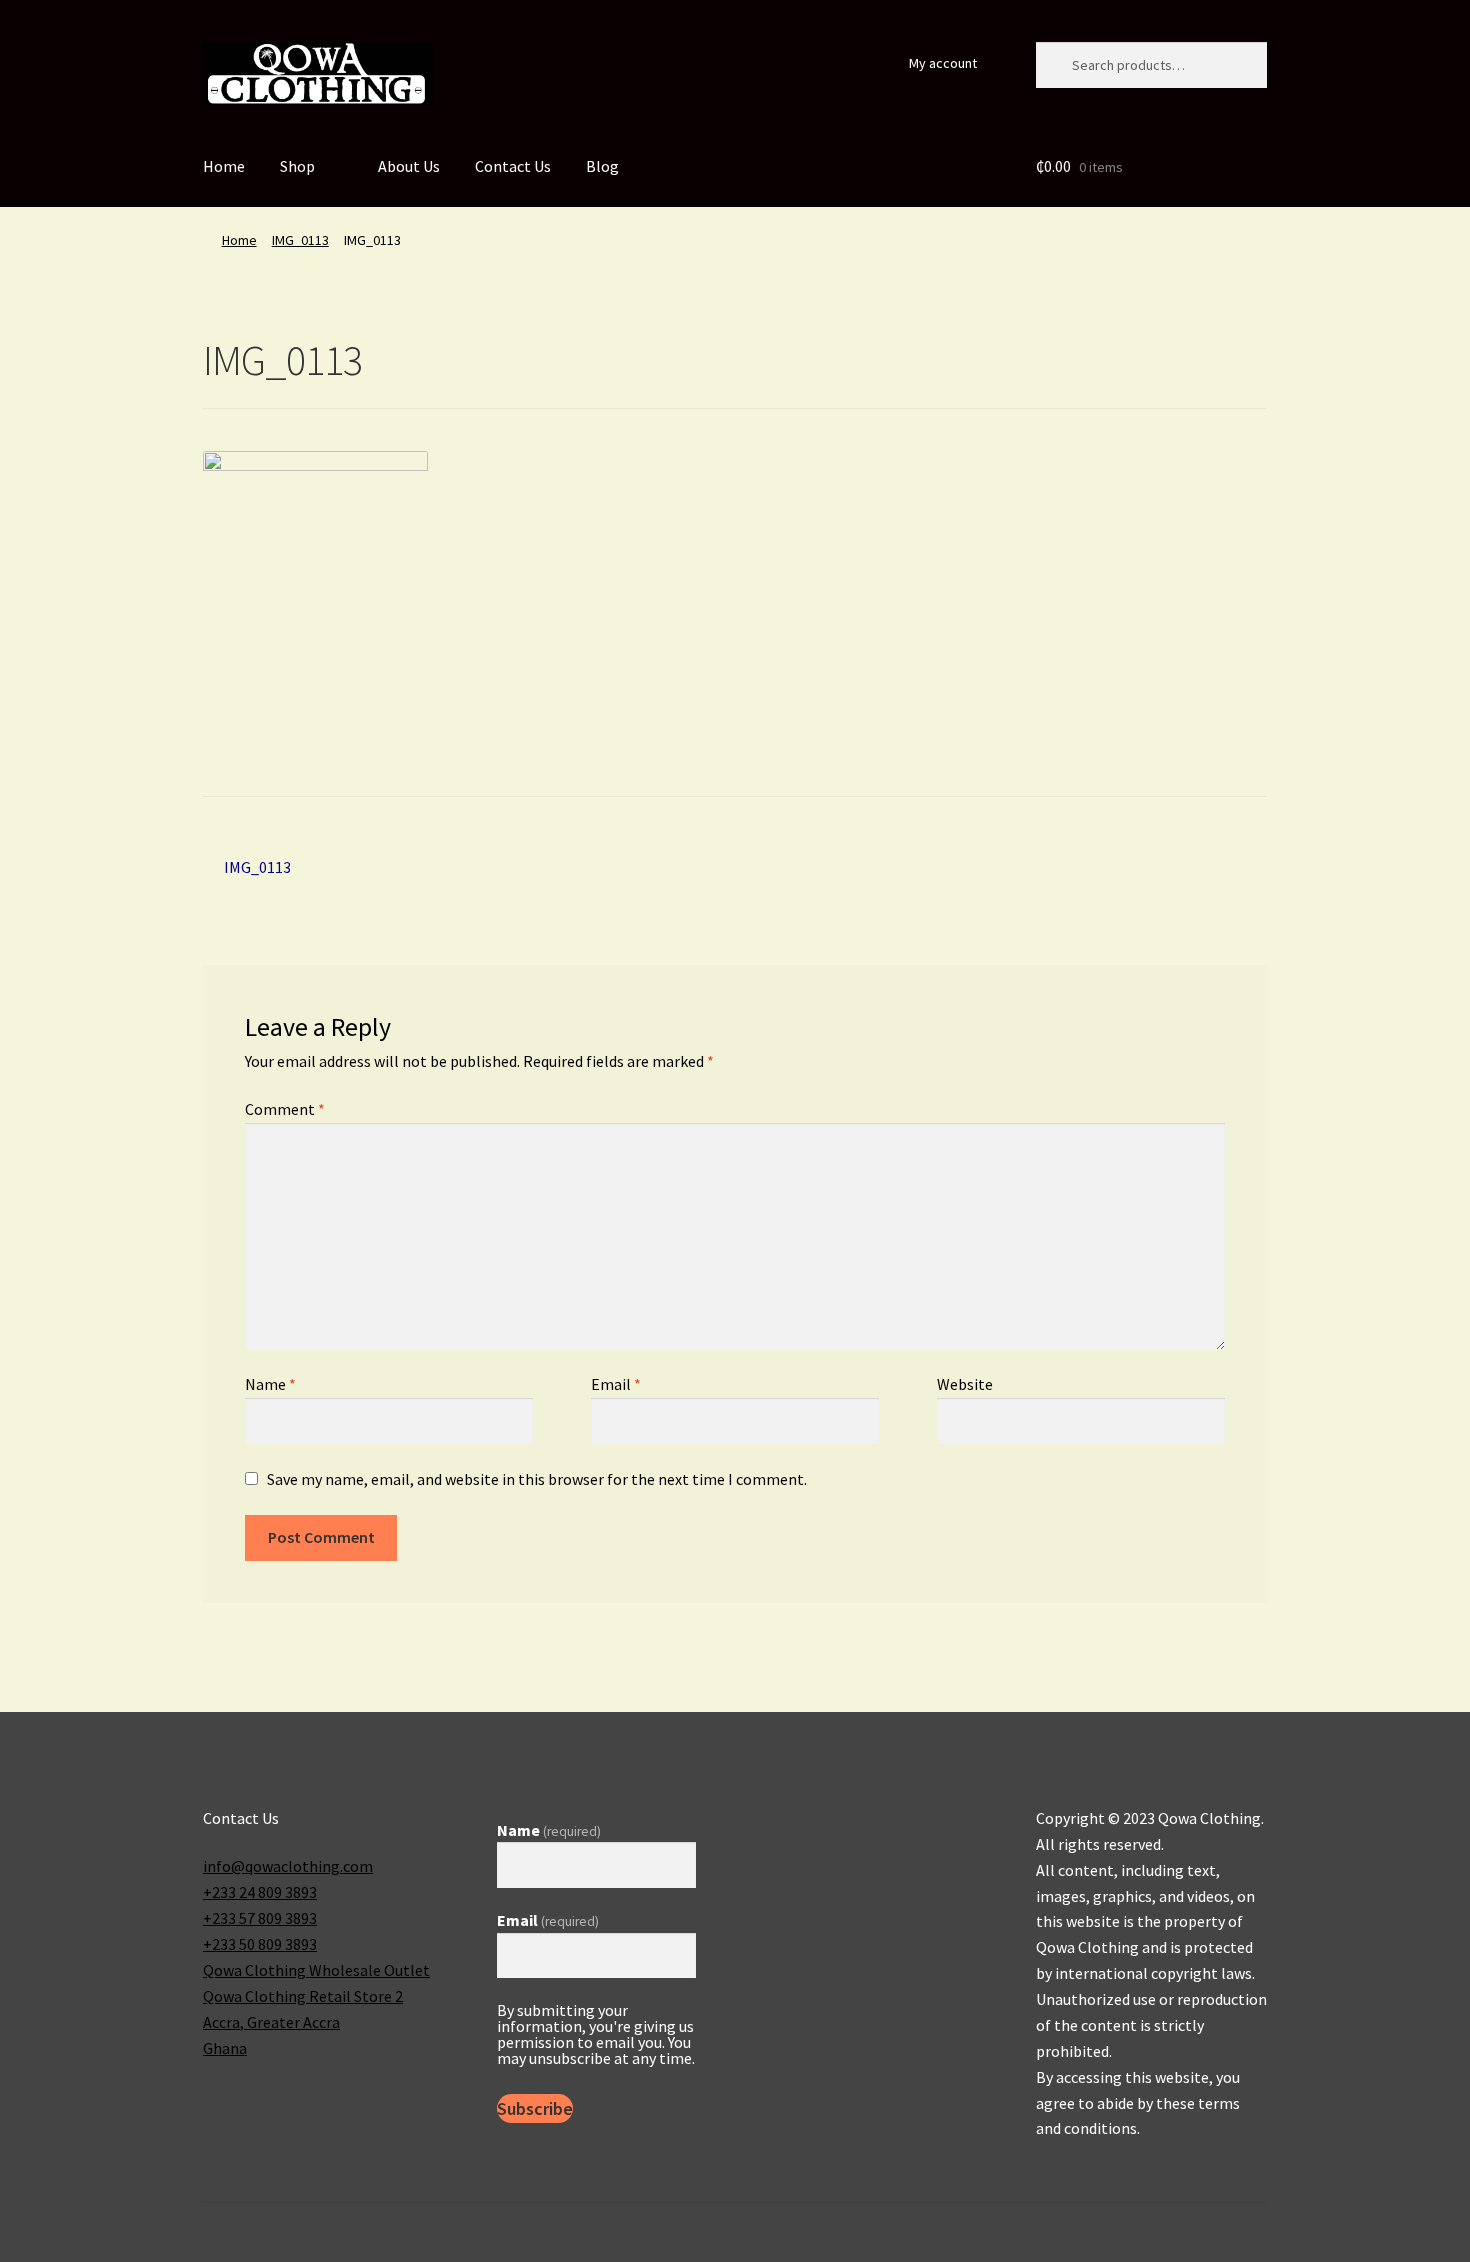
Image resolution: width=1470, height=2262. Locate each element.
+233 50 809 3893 (260, 1944)
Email (616, 1384)
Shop (297, 166)
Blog (602, 166)
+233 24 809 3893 (260, 1892)
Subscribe (535, 2108)
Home (224, 166)
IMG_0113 (300, 240)
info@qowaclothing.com (288, 1866)
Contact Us (513, 166)
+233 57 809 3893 (260, 1918)
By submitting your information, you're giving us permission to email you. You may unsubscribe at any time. (596, 2034)
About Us (409, 166)
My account (943, 63)
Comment (285, 1109)
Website (965, 1384)
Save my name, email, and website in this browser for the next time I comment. (537, 1479)
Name (270, 1384)
